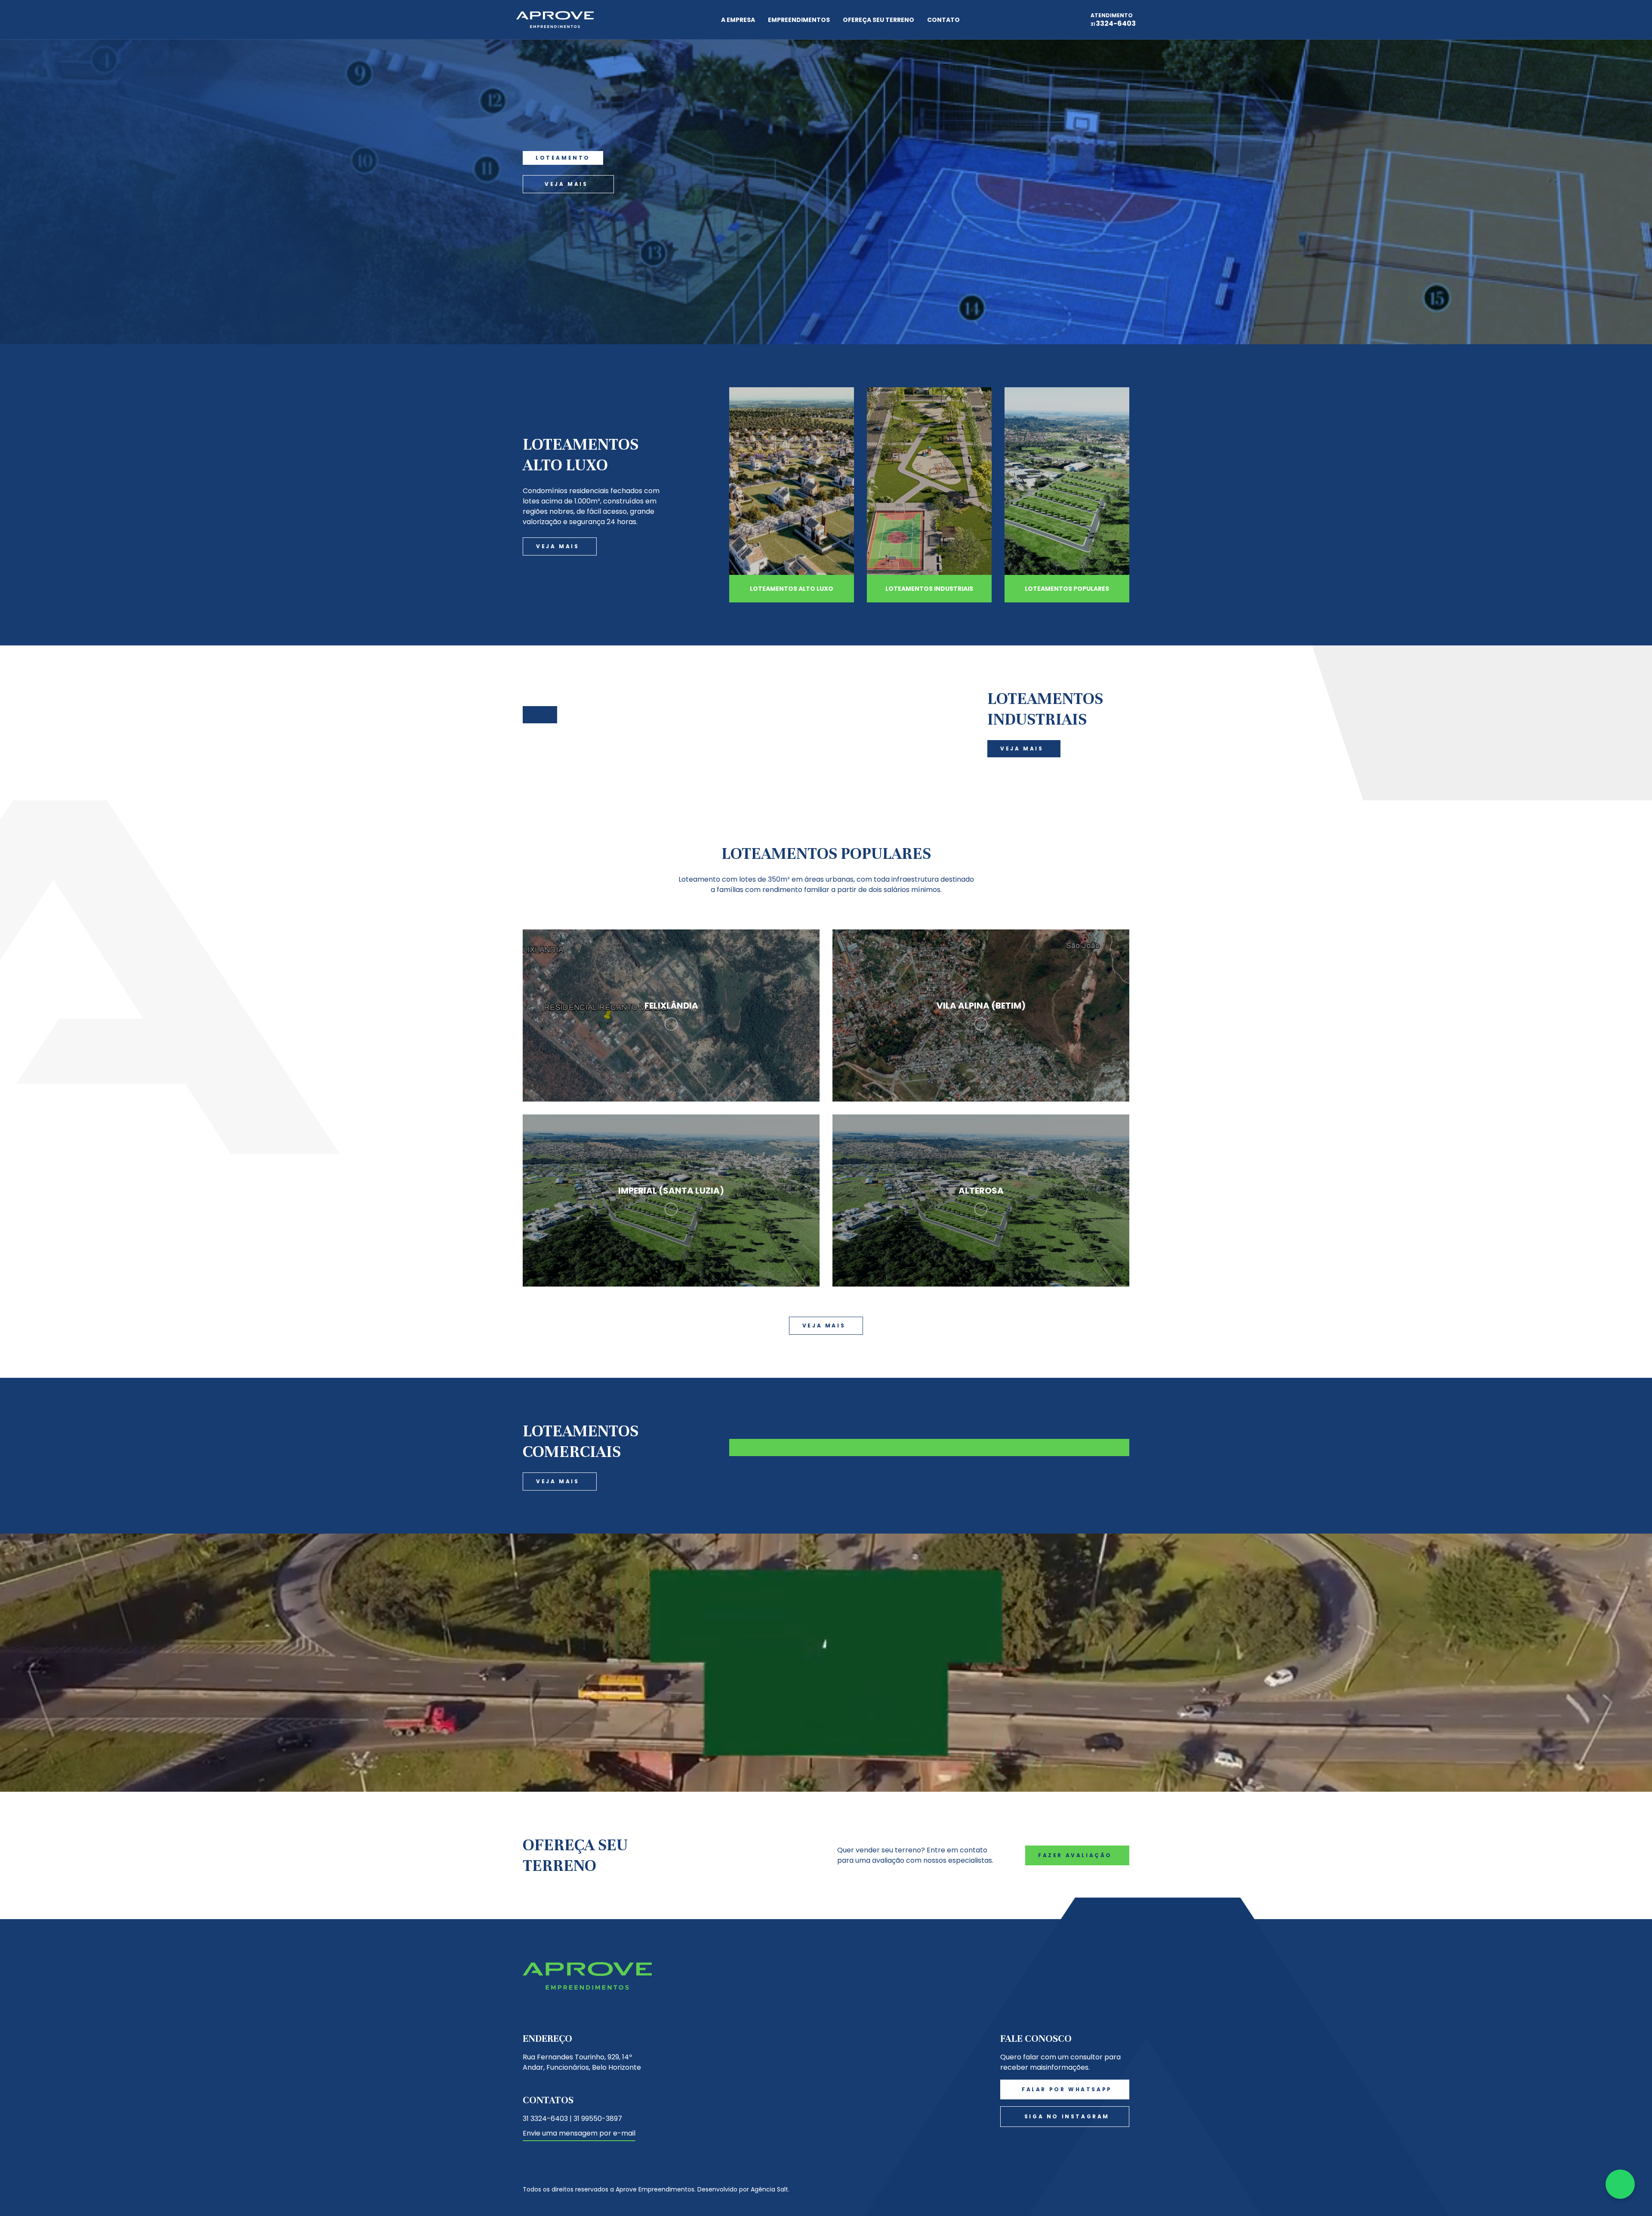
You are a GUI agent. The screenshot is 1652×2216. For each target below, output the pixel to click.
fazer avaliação (1075, 1855)
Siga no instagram (1067, 2116)
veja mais (566, 184)
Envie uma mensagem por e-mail (579, 2133)
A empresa (738, 20)
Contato (943, 20)
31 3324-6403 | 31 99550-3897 (572, 2119)
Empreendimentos (799, 20)
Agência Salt (769, 2189)
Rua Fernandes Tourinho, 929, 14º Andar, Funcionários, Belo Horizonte (582, 2062)
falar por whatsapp (1067, 2089)
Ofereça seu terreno (878, 20)
